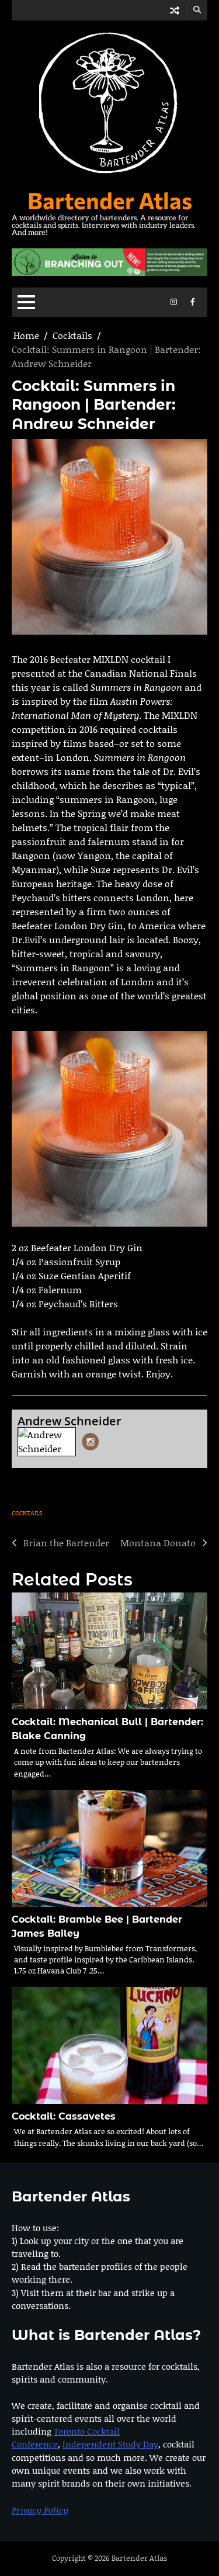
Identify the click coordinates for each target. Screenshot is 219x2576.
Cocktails (27, 1513)
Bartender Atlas (110, 200)
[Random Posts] (175, 10)
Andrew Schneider (69, 1421)
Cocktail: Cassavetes (64, 2116)
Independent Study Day (110, 2444)
